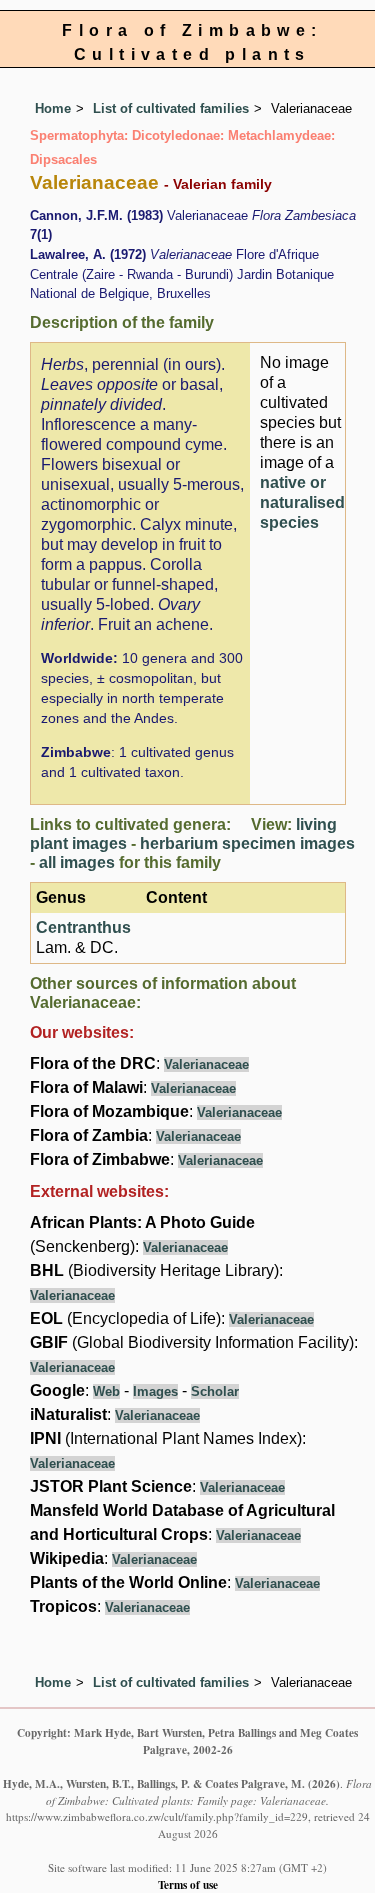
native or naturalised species (302, 502)
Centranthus (83, 927)
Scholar (215, 1391)
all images (77, 862)
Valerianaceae (206, 1064)
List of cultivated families (171, 108)
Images (155, 1391)
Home (53, 108)
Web (106, 1391)
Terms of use (188, 1884)
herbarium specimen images (247, 843)
